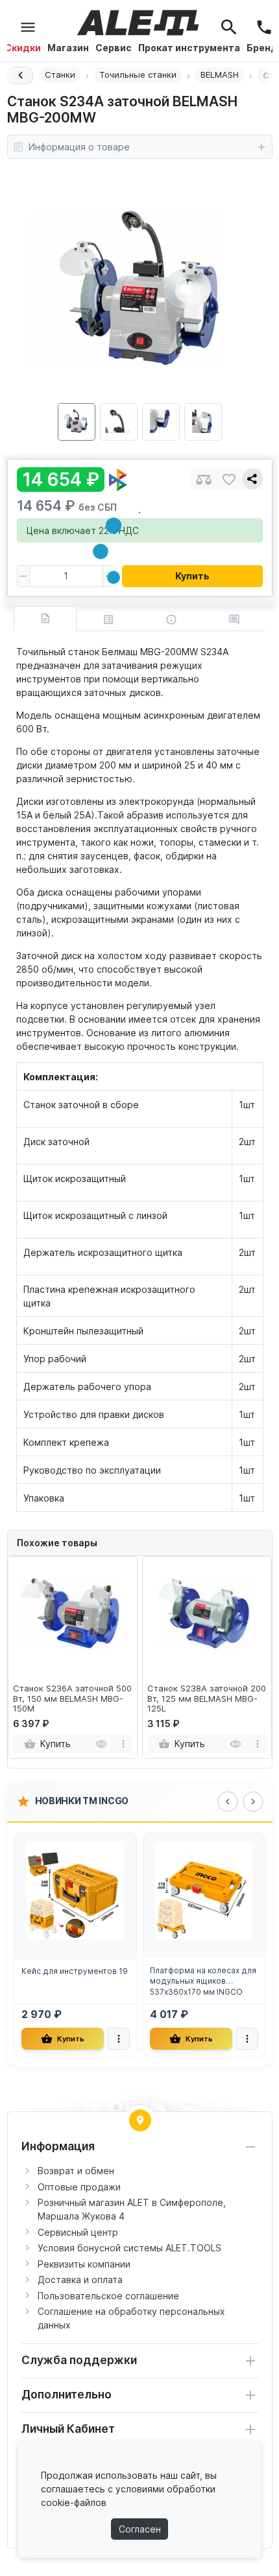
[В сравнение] (204, 479)
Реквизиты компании (84, 2264)
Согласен (140, 2529)
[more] (124, 1744)
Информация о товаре (79, 147)
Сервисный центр (78, 2232)
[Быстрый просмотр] (101, 1744)
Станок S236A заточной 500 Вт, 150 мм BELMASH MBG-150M (72, 1699)
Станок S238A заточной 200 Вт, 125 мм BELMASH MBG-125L (207, 1699)
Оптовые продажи (79, 2187)
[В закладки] (229, 479)
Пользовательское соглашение (108, 2296)
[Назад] (20, 75)
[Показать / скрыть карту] (140, 2120)
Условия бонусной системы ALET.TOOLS (129, 2248)
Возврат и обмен (76, 2171)
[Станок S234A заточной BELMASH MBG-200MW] (139, 288)
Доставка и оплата (80, 2280)
